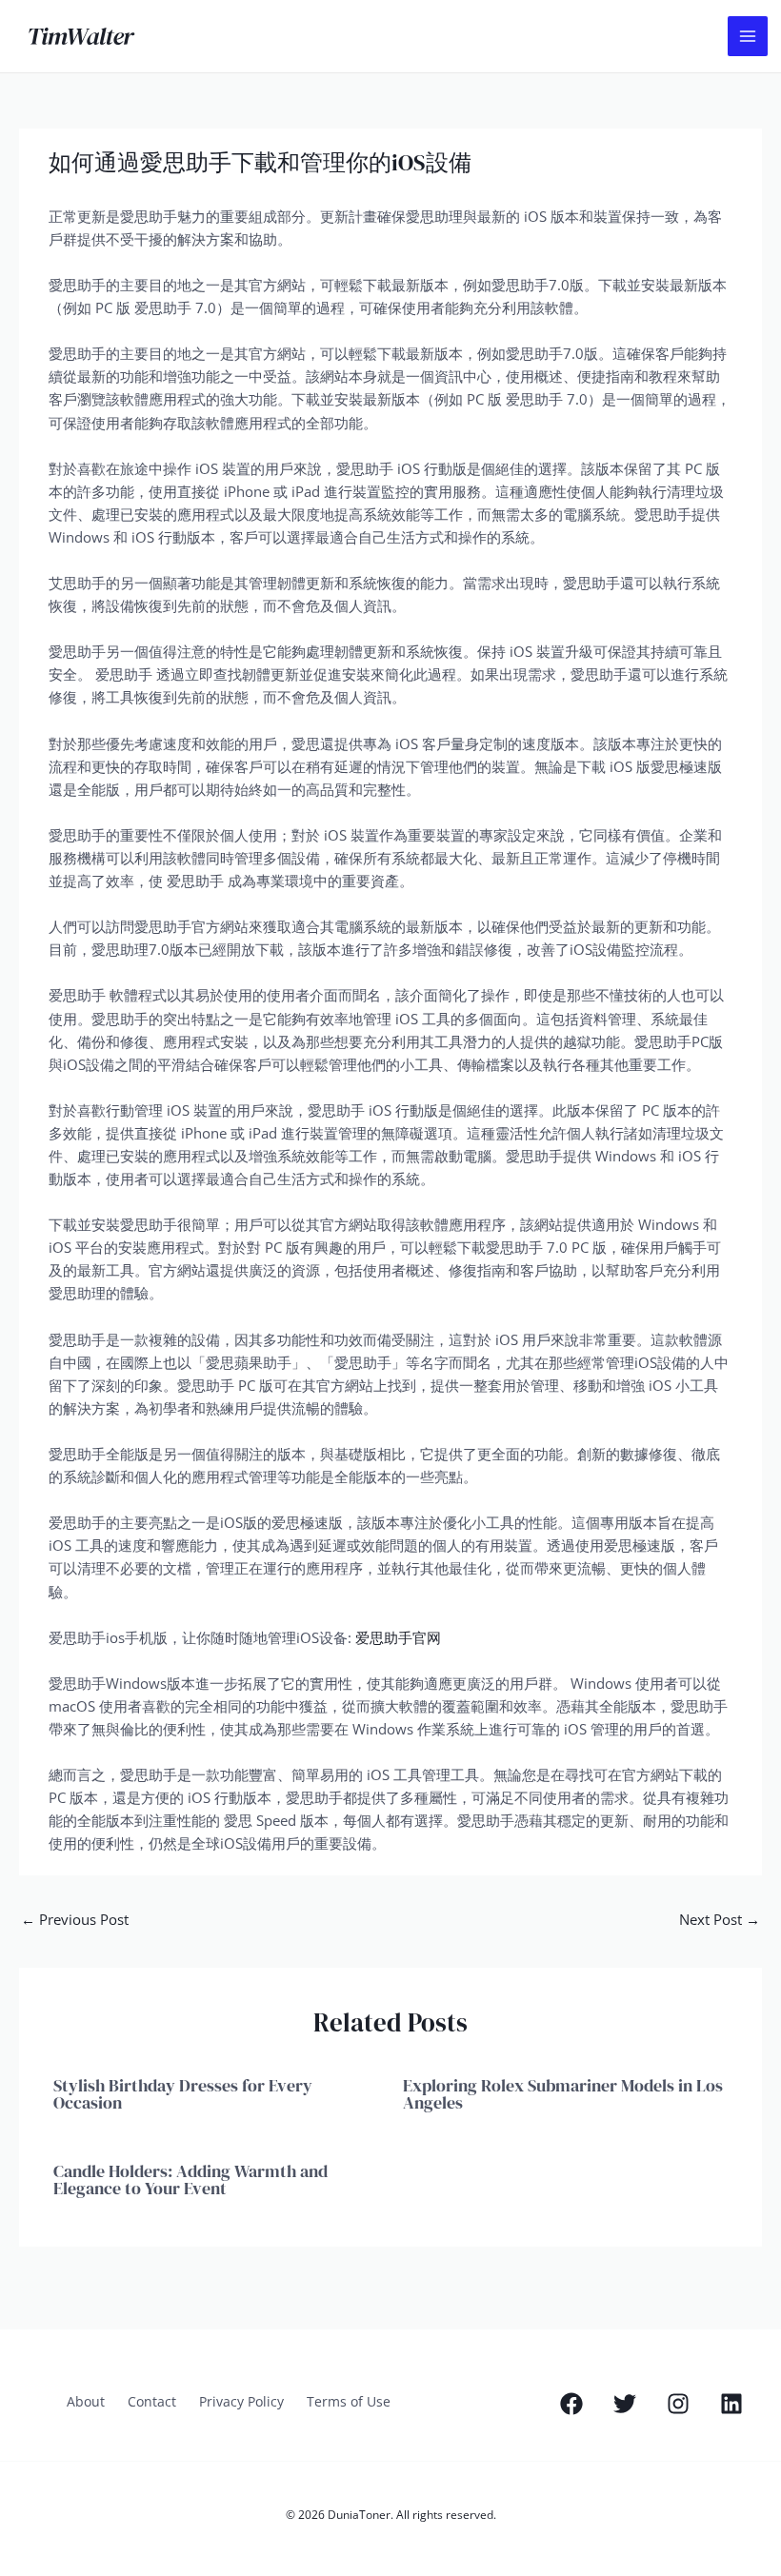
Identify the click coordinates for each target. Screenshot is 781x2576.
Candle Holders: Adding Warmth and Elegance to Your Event (190, 2180)
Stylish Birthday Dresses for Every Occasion (183, 2094)
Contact (152, 2401)
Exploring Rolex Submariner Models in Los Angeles (563, 2094)
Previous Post (75, 1919)
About (86, 2401)
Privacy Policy (241, 2401)
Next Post (720, 1919)
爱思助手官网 (398, 1637)
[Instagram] (678, 2404)
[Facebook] (571, 2404)
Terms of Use (349, 2401)
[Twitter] (625, 2404)
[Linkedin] (731, 2404)
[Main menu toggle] (748, 36)
